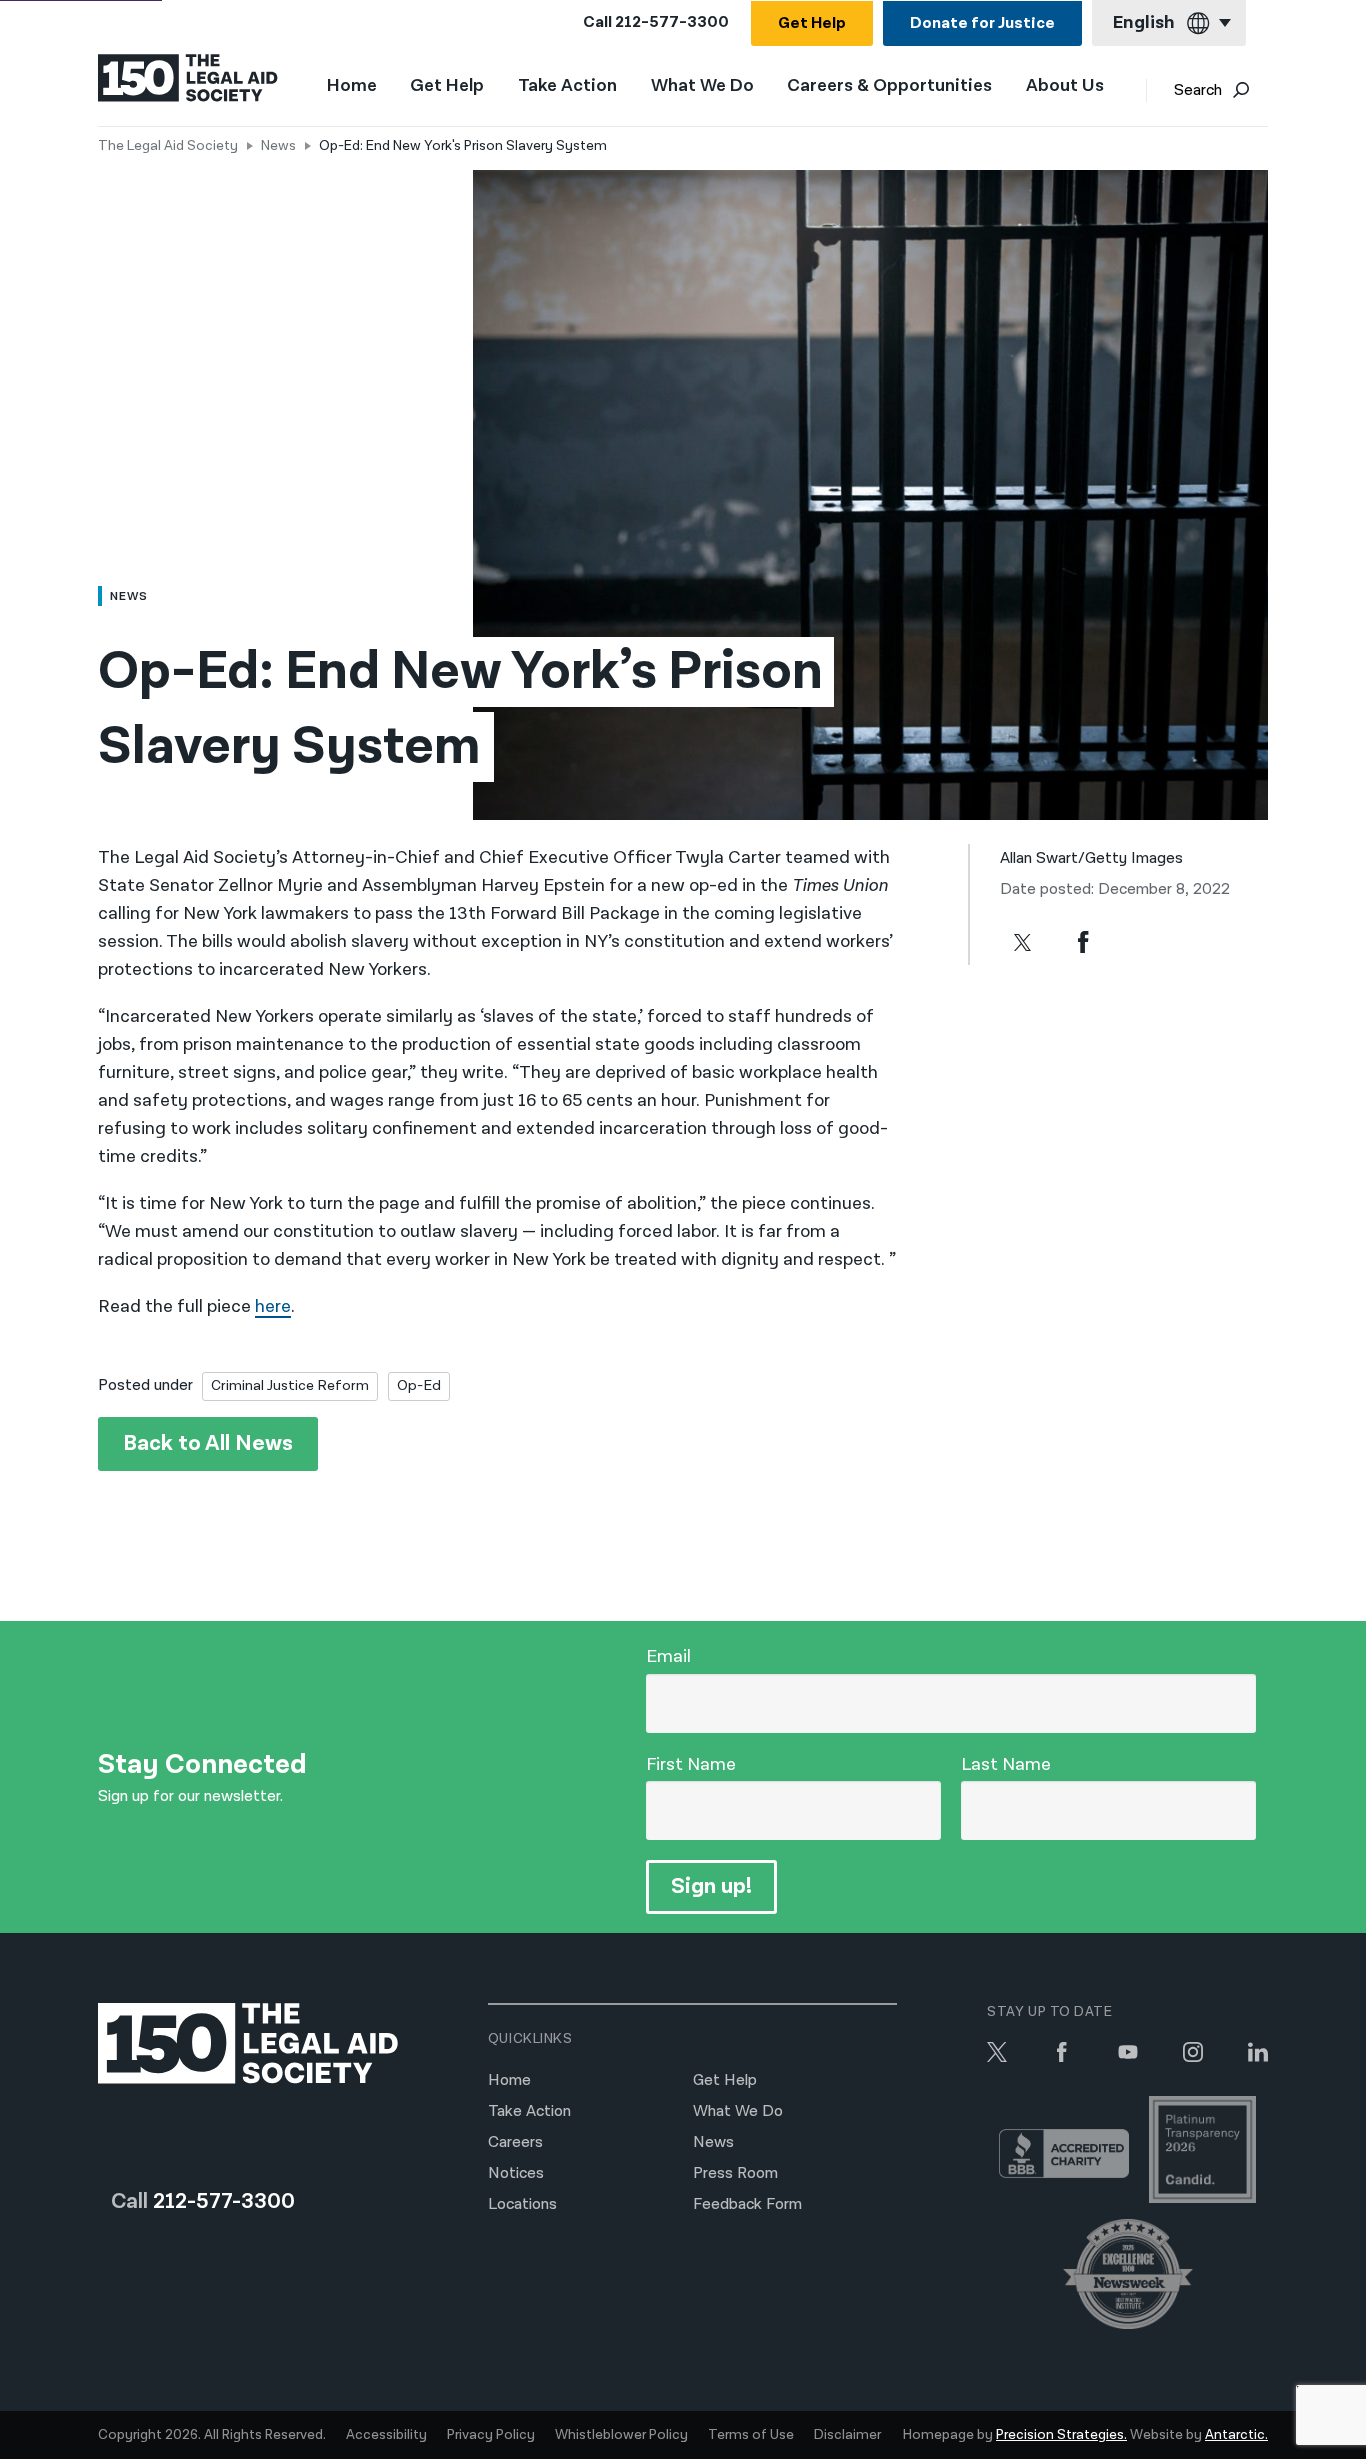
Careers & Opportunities (889, 86)
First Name (691, 1764)
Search (1198, 90)
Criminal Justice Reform (290, 1385)
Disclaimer (847, 2435)
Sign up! (711, 1886)
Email (668, 1656)
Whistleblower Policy (621, 2435)
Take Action (567, 86)
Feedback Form (747, 2204)
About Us (1065, 86)
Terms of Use (751, 2435)
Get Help (812, 23)
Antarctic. (1236, 2435)
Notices (516, 2173)
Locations (522, 2204)
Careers (515, 2142)
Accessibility (386, 2435)
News (278, 146)
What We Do (702, 86)
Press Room (735, 2173)
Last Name (1006, 1764)
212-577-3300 (672, 22)
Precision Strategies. (1061, 2435)
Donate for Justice (982, 23)
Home (352, 85)
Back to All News (208, 1443)
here (273, 1306)
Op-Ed (419, 1385)
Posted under (145, 1385)
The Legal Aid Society (168, 146)
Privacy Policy (491, 2435)
